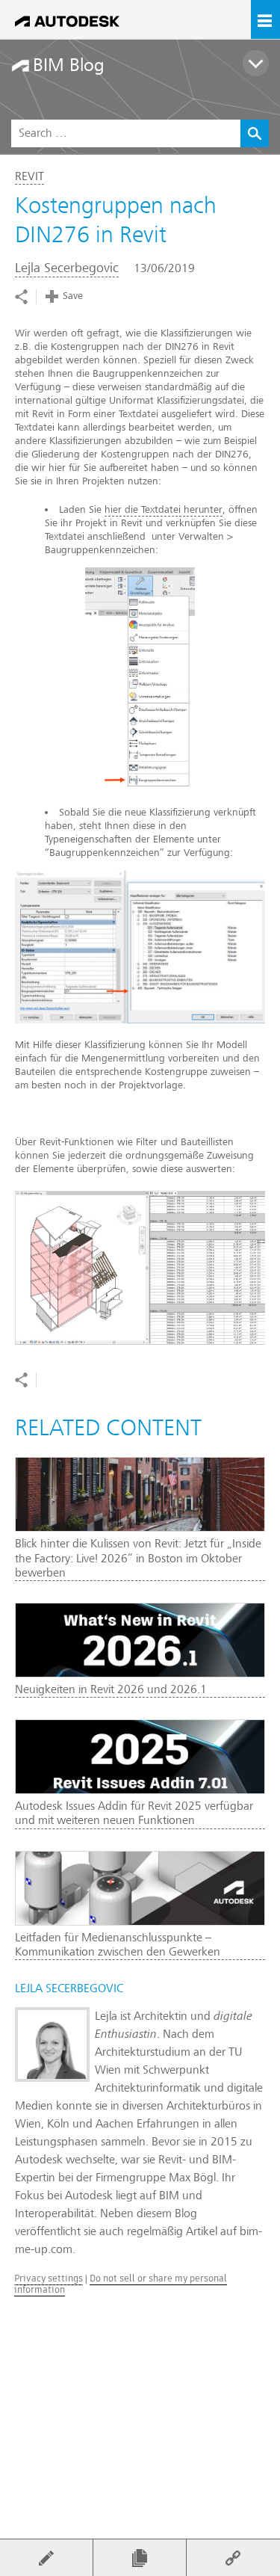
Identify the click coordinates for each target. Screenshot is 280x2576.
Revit (29, 176)
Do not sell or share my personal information (121, 2283)
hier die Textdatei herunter (164, 509)
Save (73, 296)
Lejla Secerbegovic (67, 268)
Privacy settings (49, 2278)
